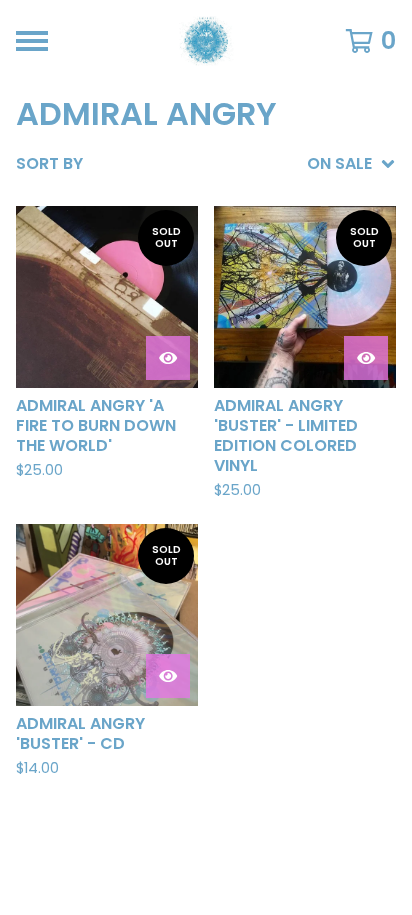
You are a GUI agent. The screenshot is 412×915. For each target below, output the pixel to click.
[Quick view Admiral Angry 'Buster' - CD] (168, 676)
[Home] (206, 41)
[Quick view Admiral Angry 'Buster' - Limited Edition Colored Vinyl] (366, 358)
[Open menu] (32, 41)
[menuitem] (206, 164)
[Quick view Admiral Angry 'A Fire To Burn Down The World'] (168, 358)
